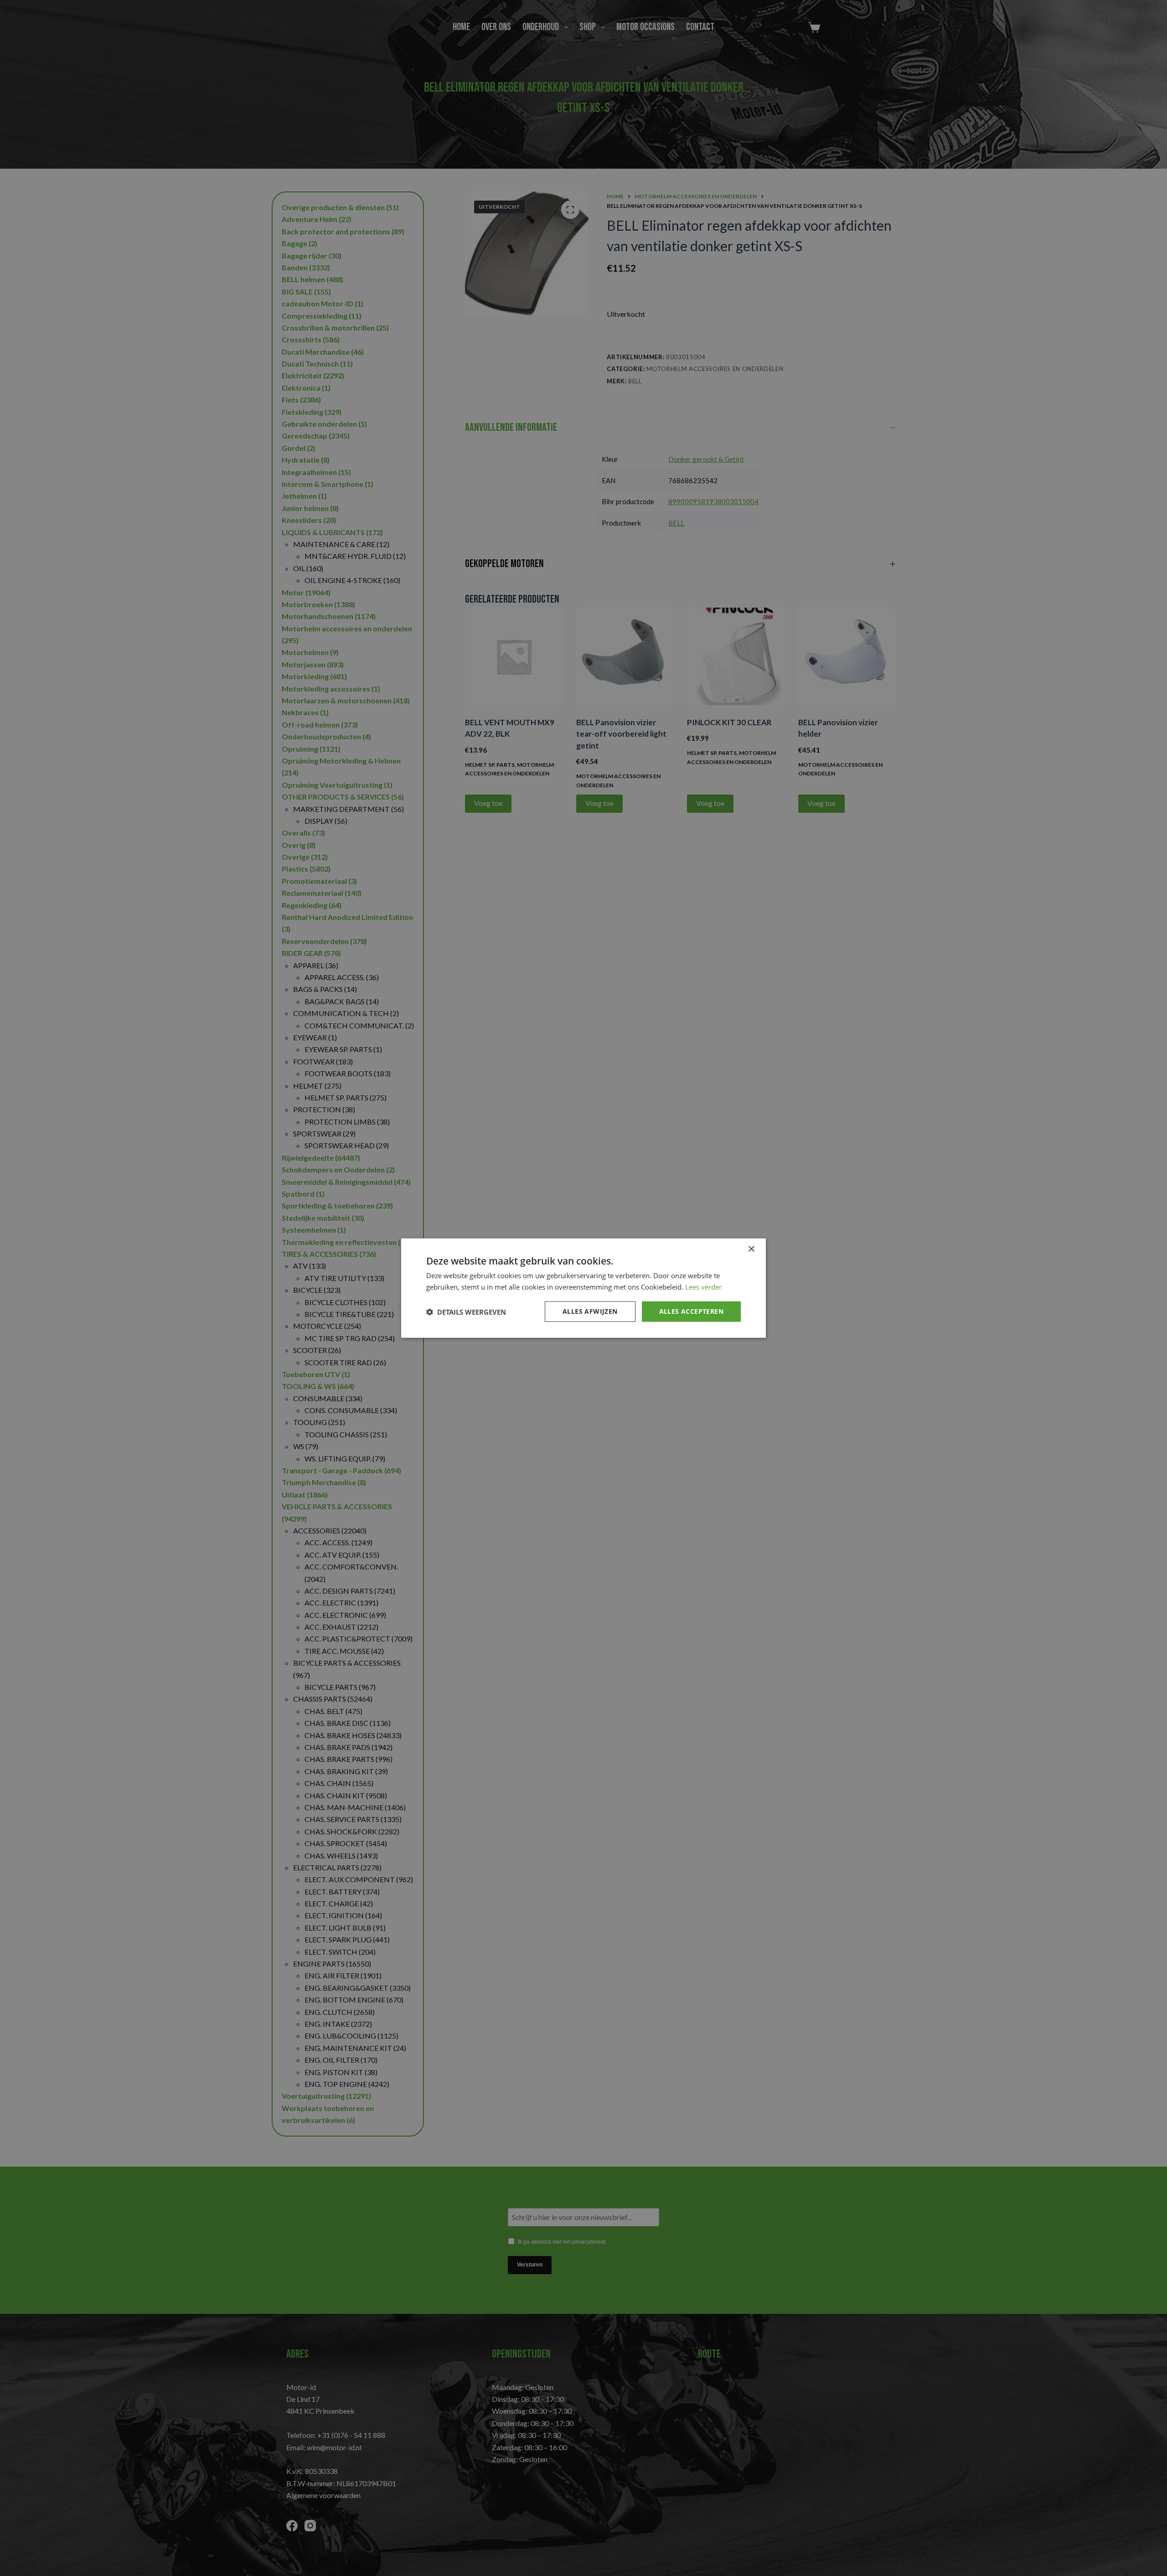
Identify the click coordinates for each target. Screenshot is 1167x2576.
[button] (466, 1311)
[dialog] (583, 1288)
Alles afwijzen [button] (590, 1311)
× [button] (751, 1249)
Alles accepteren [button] (691, 1311)
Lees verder (703, 1286)
